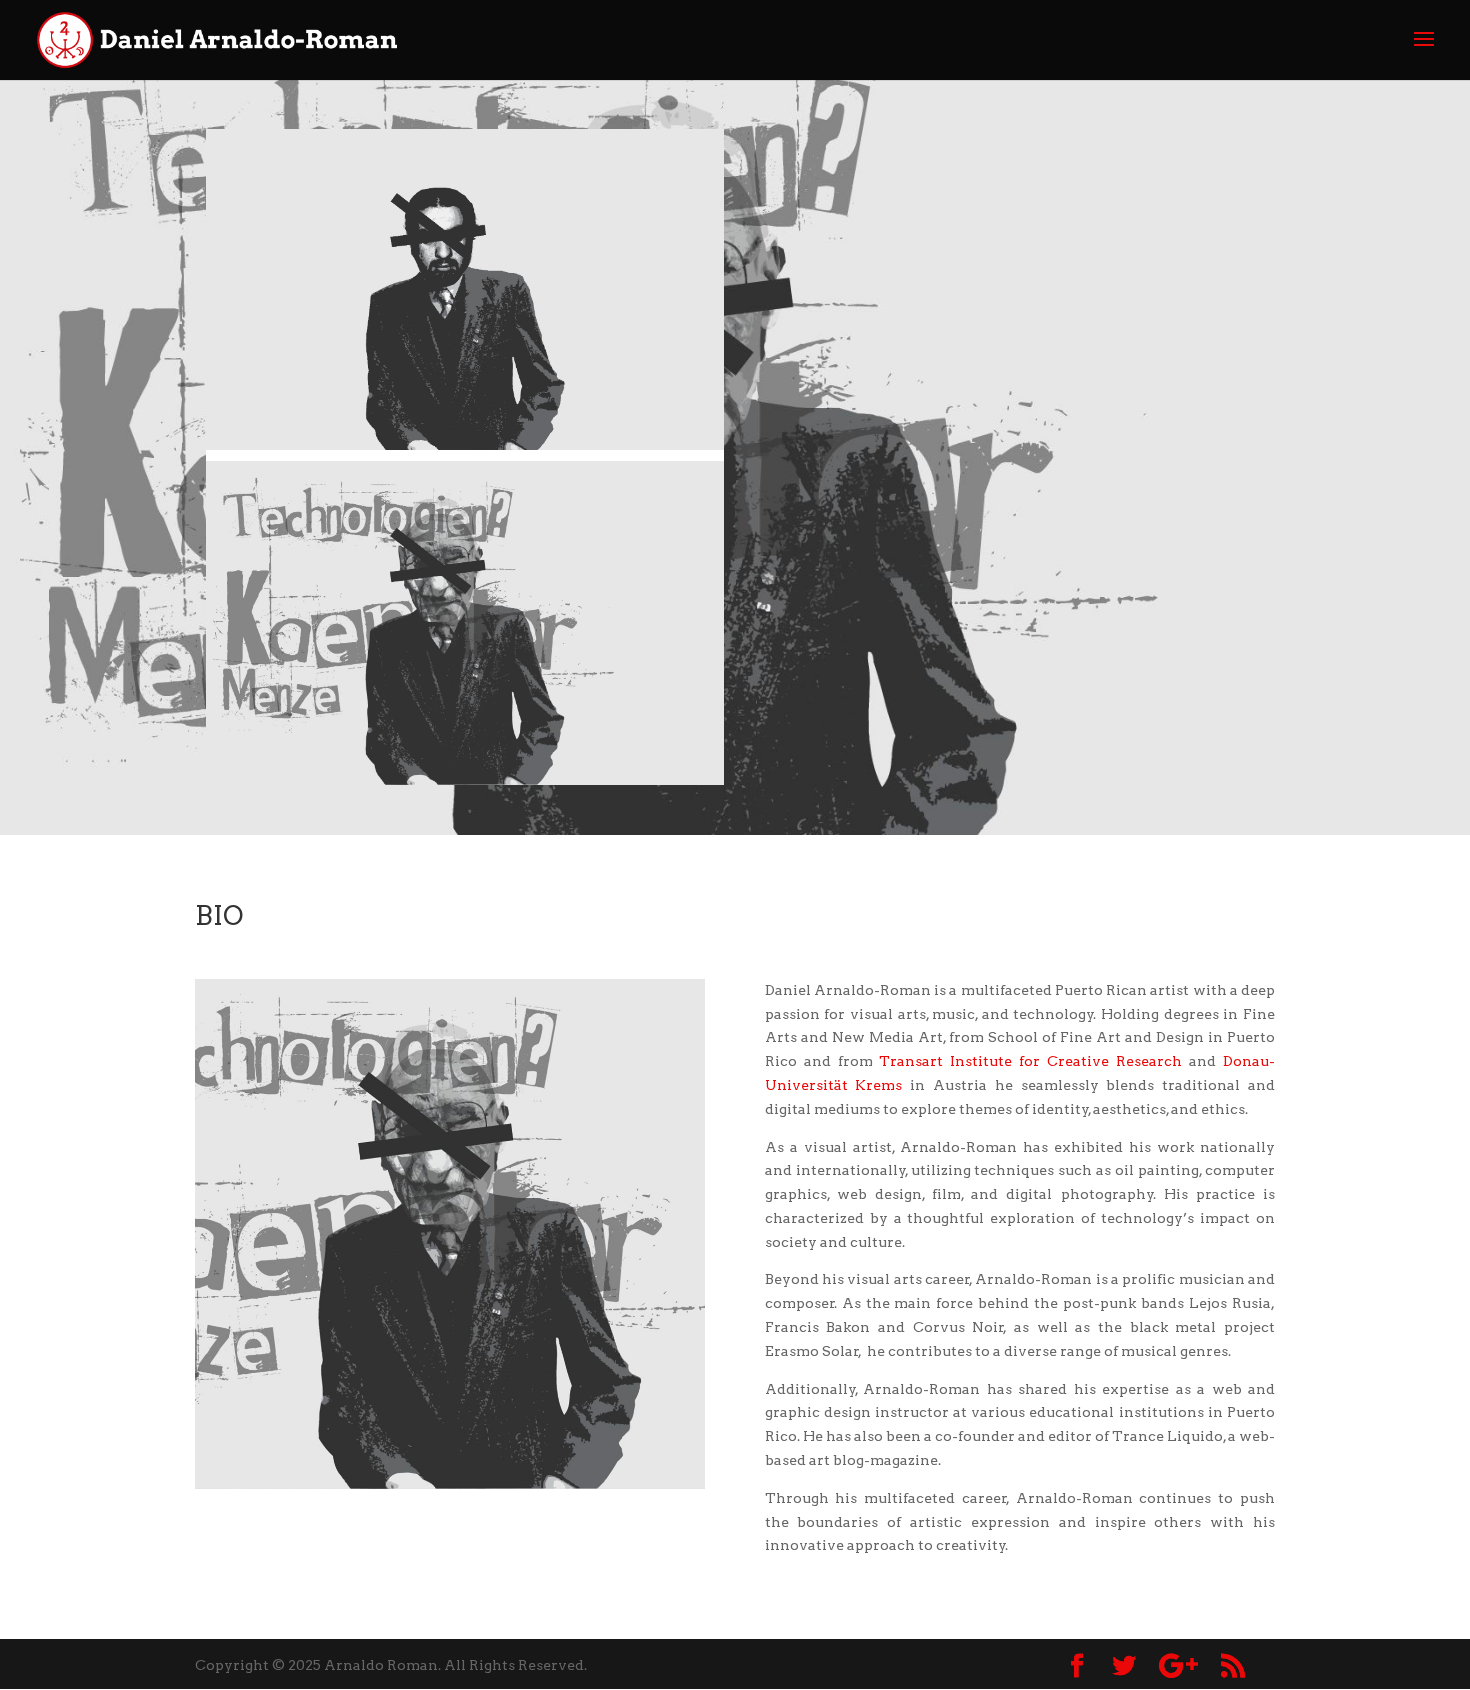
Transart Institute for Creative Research (1030, 1061)
